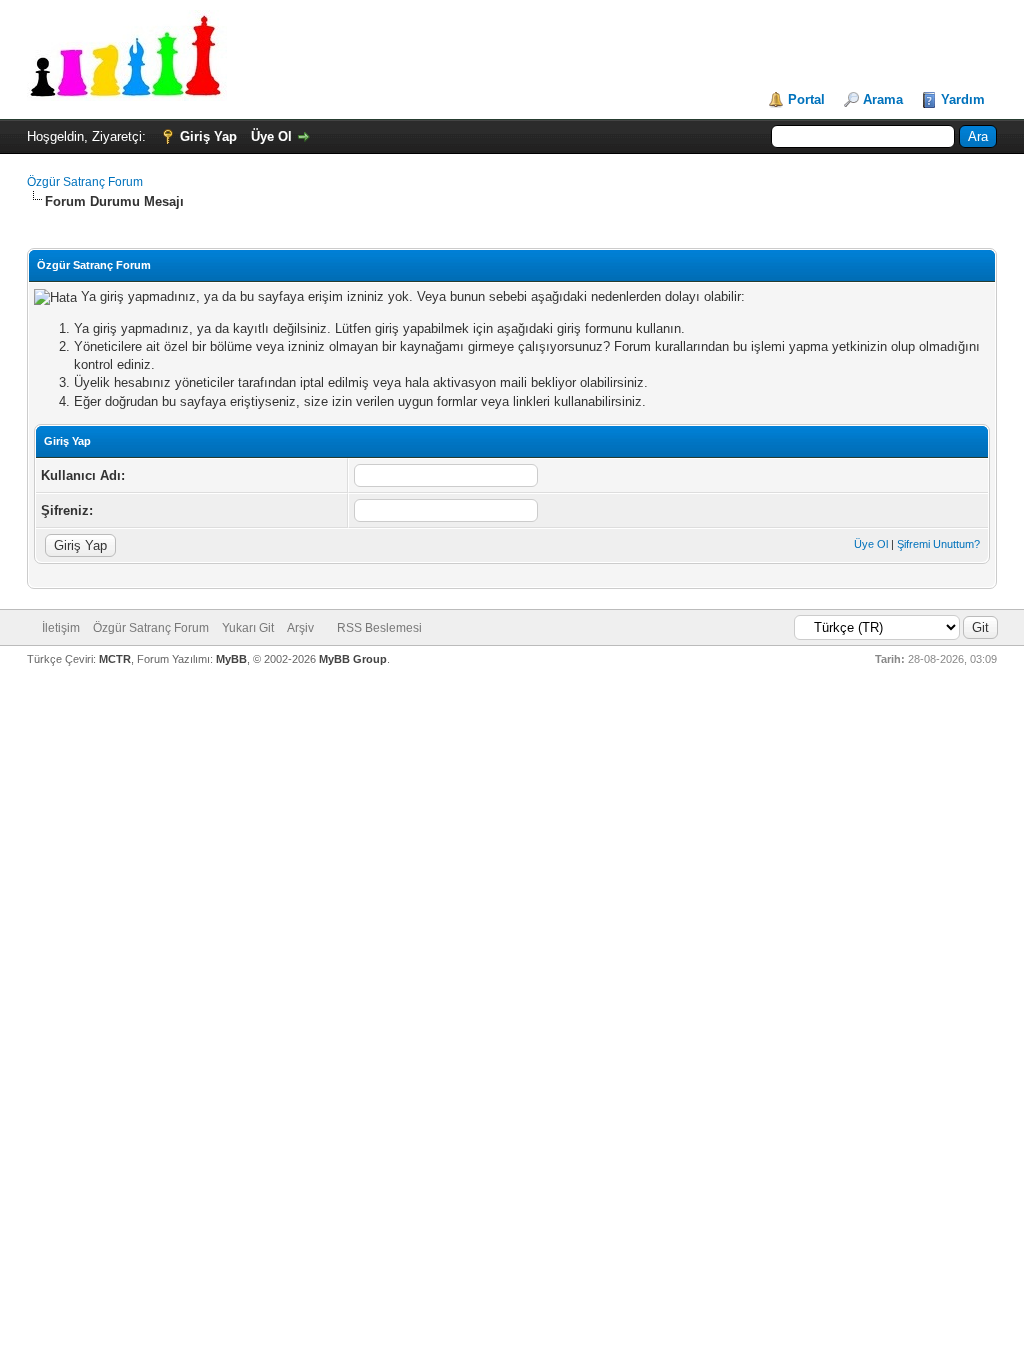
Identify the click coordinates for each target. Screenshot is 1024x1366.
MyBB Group (353, 659)
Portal (806, 99)
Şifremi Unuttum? (938, 544)
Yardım (963, 99)
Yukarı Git (248, 628)
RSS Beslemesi (379, 628)
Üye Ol (271, 136)
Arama (883, 99)
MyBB (231, 659)
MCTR (115, 659)
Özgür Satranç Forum (85, 182)
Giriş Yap (208, 136)
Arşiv (300, 628)
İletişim (61, 628)
